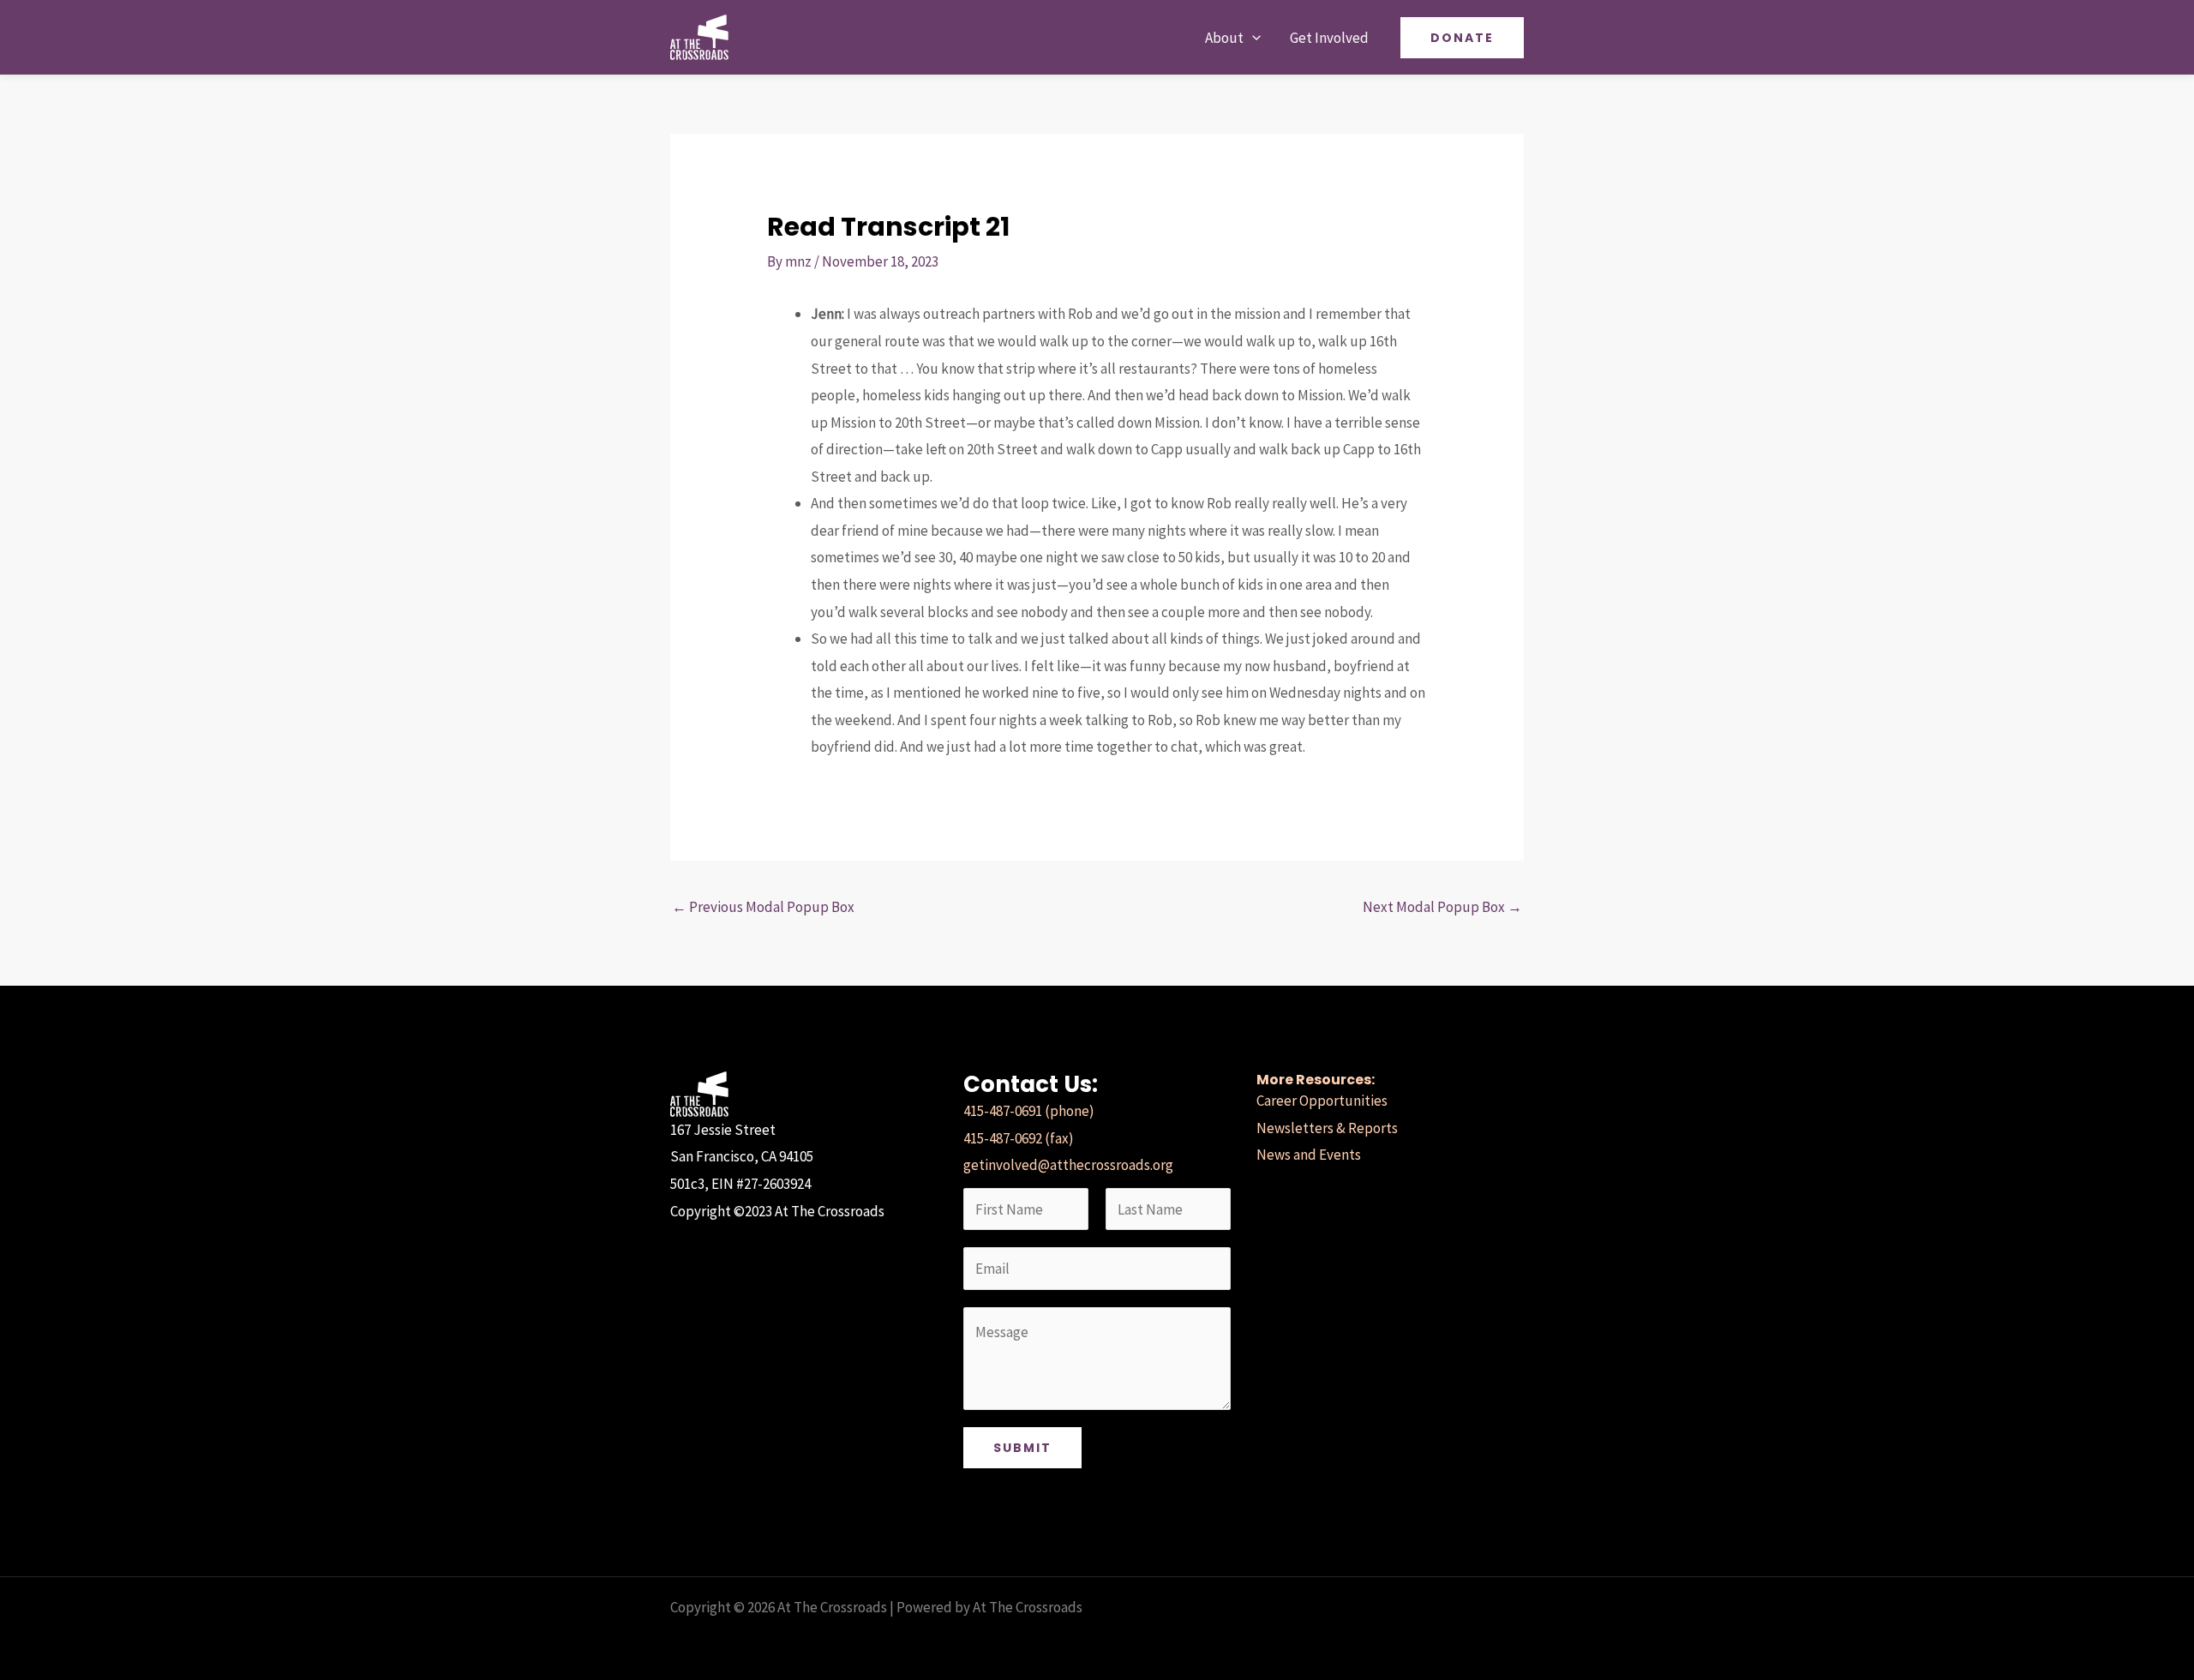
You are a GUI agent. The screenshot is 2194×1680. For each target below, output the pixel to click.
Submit (1022, 1448)
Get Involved (1329, 38)
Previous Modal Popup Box (763, 907)
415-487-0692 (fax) (1019, 1138)
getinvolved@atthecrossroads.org (1068, 1165)
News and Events (1309, 1155)
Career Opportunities (1322, 1101)
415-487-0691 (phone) (1029, 1111)
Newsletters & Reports (1327, 1128)
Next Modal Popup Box (1442, 907)
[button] (1252, 38)
